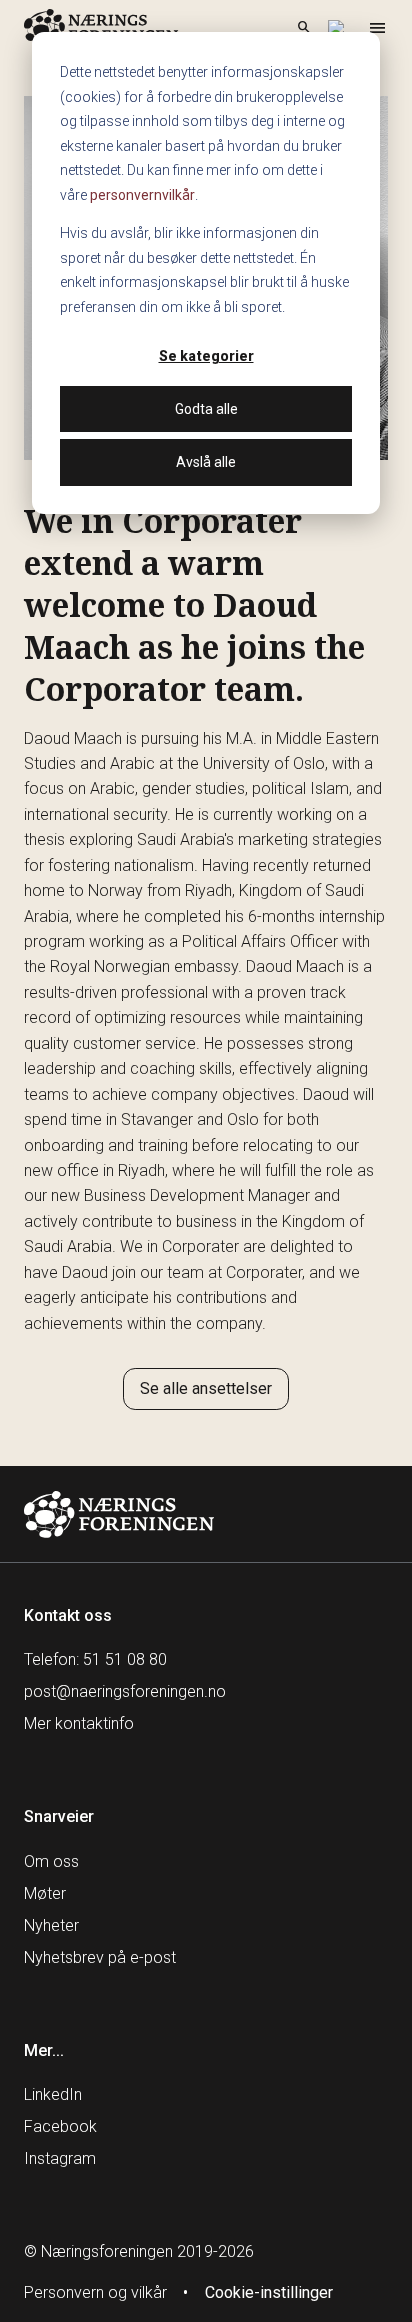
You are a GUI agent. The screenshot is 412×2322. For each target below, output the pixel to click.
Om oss (51, 1861)
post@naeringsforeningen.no (125, 1691)
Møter (45, 1893)
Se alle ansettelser (206, 1388)
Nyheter (51, 1925)
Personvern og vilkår (95, 2292)
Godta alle (206, 409)
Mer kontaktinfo (79, 1723)
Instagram (60, 2158)
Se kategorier (206, 356)
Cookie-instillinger (269, 2292)
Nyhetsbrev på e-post (100, 1957)
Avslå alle (206, 462)
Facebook (60, 2126)
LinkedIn (53, 2094)
